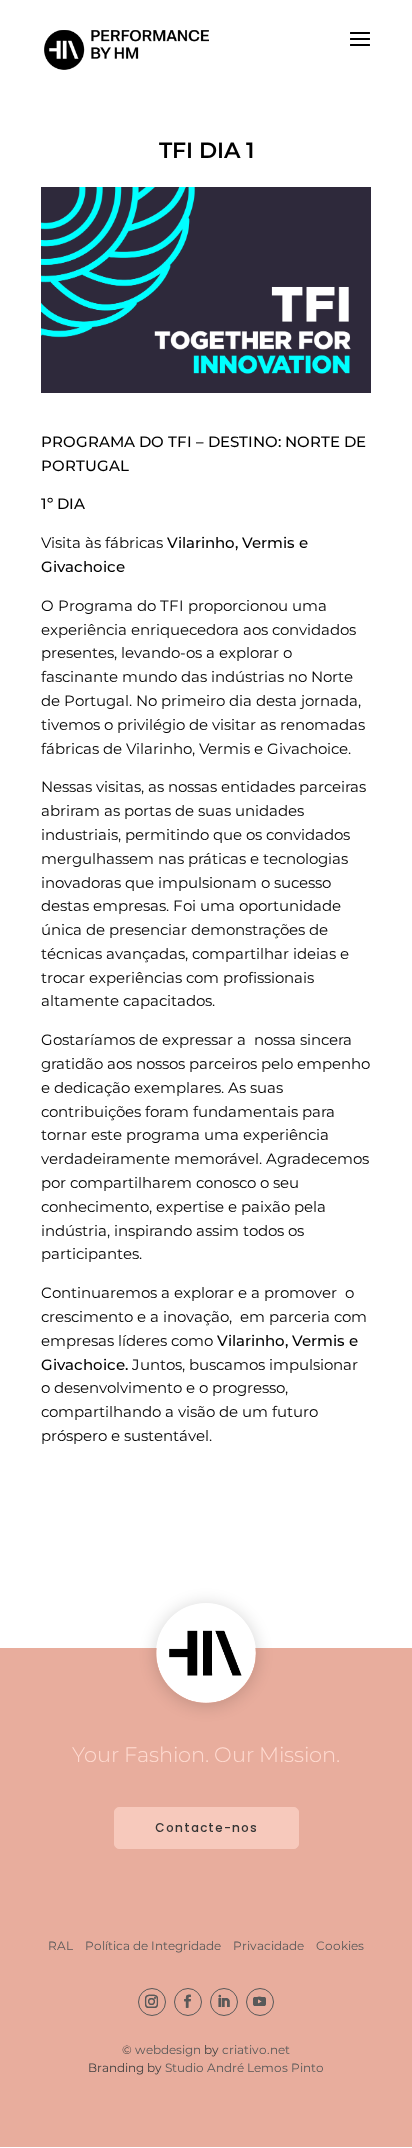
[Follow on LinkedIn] (224, 2002)
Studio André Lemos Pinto (244, 2067)
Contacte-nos (206, 1827)
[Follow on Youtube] (260, 2002)
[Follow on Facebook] (188, 2002)
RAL (60, 1945)
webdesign (169, 2049)
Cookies (340, 1945)
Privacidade (268, 1945)
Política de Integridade (153, 1945)
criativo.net (256, 2049)
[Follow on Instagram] (152, 2002)
